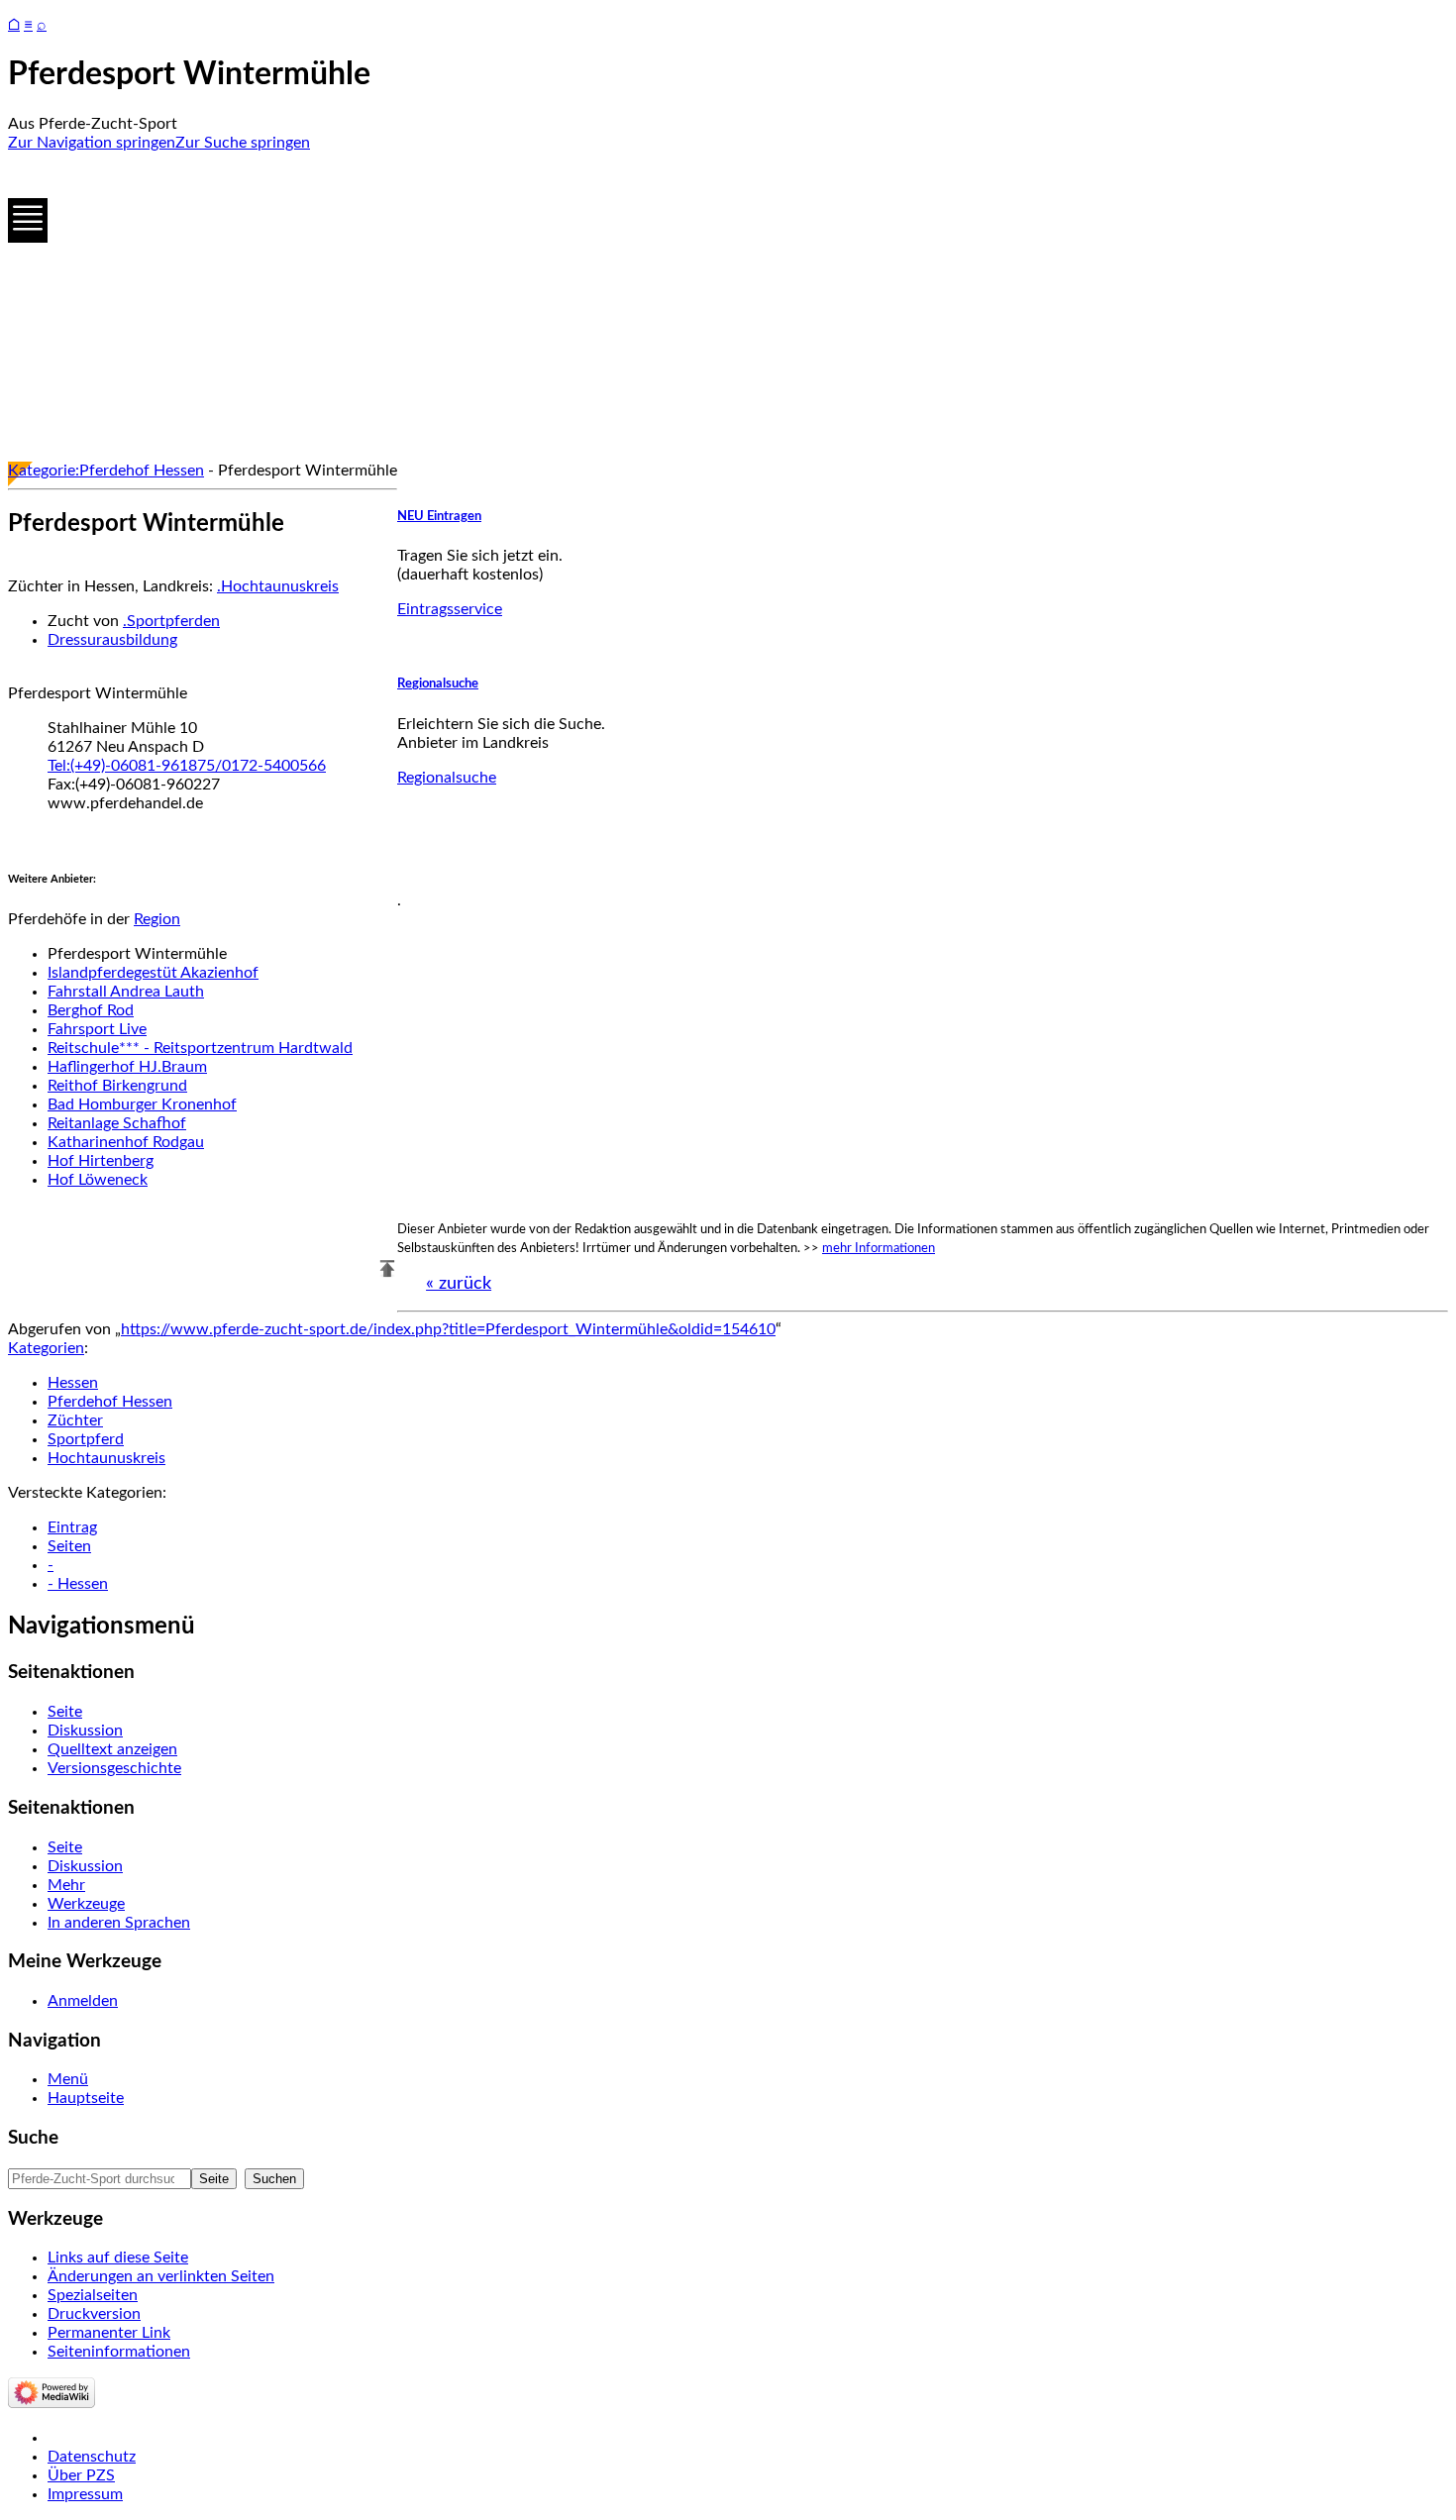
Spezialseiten (93, 2295)
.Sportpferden (171, 621)
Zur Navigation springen (92, 143)
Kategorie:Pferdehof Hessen (106, 471)
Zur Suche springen (243, 143)
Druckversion (94, 2314)
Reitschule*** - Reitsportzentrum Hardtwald (200, 1048)
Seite (65, 1712)
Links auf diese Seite (118, 2257)
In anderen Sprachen (119, 1923)
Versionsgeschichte (114, 1768)
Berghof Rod (91, 1010)
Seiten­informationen (119, 2352)
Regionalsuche (438, 683)
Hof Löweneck (98, 1180)
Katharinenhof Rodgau (126, 1142)
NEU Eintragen (439, 516)
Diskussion (85, 1731)
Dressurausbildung (112, 640)
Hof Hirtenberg (101, 1161)
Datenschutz (92, 2457)
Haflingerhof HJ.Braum (127, 1067)
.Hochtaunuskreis (278, 586)
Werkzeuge (86, 1904)
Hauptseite (86, 2098)
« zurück (459, 1284)
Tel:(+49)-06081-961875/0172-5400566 (187, 766)
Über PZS (81, 2475)
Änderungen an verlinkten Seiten (161, 2276)
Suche (33, 2138)
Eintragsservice (450, 609)
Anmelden (83, 2001)
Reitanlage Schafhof (117, 1123)
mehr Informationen (879, 1248)
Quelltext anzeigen (112, 1749)
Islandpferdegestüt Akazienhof (153, 973)
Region (157, 919)
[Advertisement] (602, 307)
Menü (68, 2079)
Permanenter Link (109, 2333)
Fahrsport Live (97, 1029)
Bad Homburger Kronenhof (142, 1104)
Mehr (66, 1885)
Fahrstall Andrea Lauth (126, 992)
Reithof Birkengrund (117, 1086)
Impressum (85, 2494)
